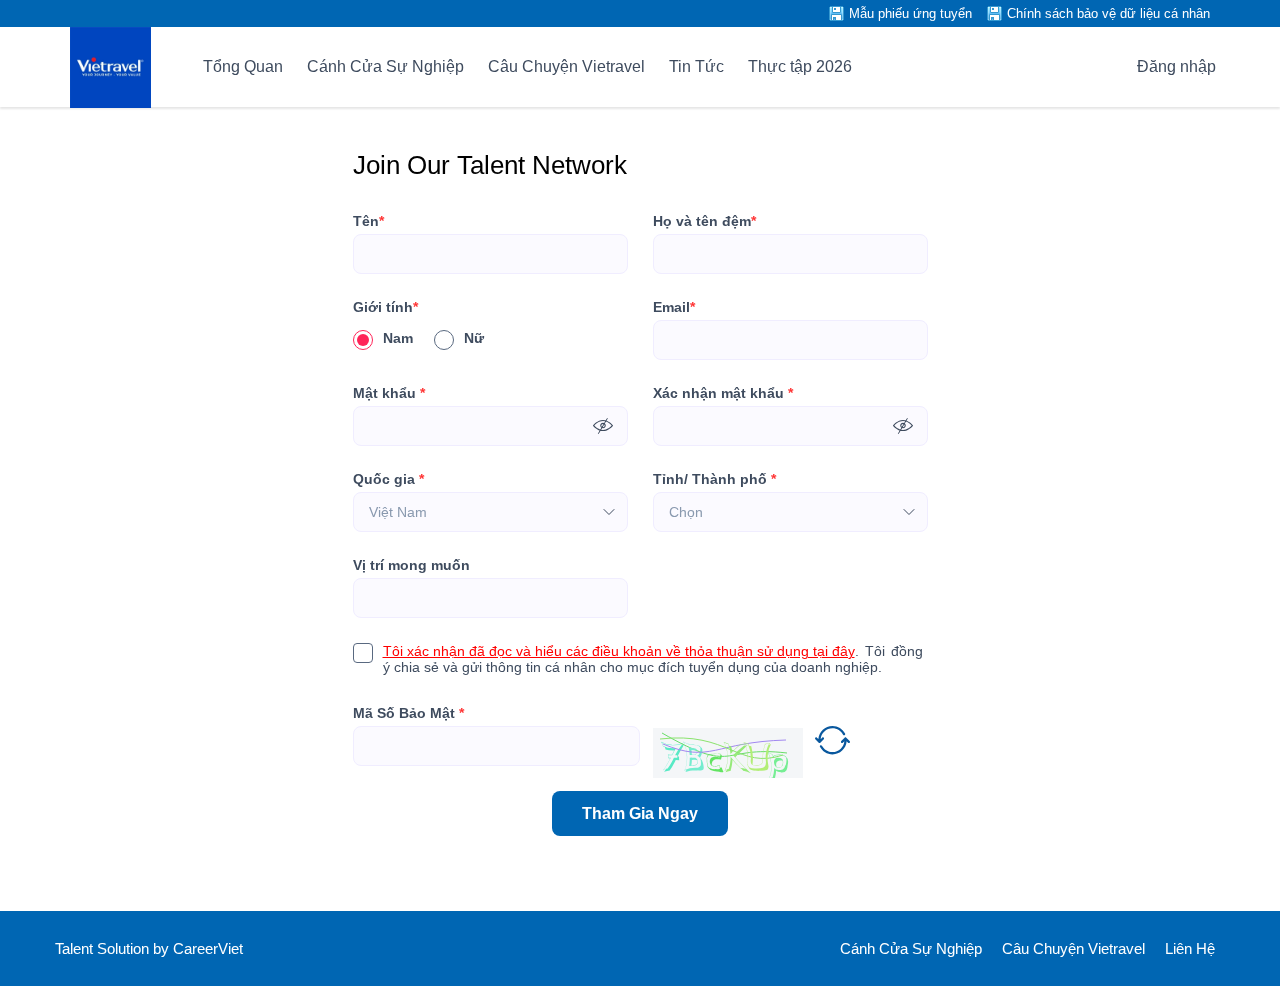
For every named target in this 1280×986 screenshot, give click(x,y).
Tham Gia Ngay (640, 813)
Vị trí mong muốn (411, 565)
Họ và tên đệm (704, 221)
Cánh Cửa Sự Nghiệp (385, 66)
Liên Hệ (1190, 948)
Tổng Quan (243, 66)
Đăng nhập (1176, 66)
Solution (125, 948)
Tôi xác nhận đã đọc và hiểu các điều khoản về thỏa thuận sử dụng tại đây (619, 651)
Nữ (474, 338)
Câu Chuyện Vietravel (566, 66)
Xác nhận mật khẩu (723, 393)
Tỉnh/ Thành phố (714, 479)
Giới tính (385, 307)
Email (674, 307)
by (163, 948)
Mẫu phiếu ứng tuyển (910, 13)
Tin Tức (696, 66)
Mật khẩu (389, 393)
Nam (398, 338)
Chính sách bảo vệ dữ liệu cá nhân (1108, 13)
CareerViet (208, 948)
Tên (368, 221)
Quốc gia (388, 479)
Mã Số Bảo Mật (408, 713)
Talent (76, 948)
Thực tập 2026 (800, 66)
